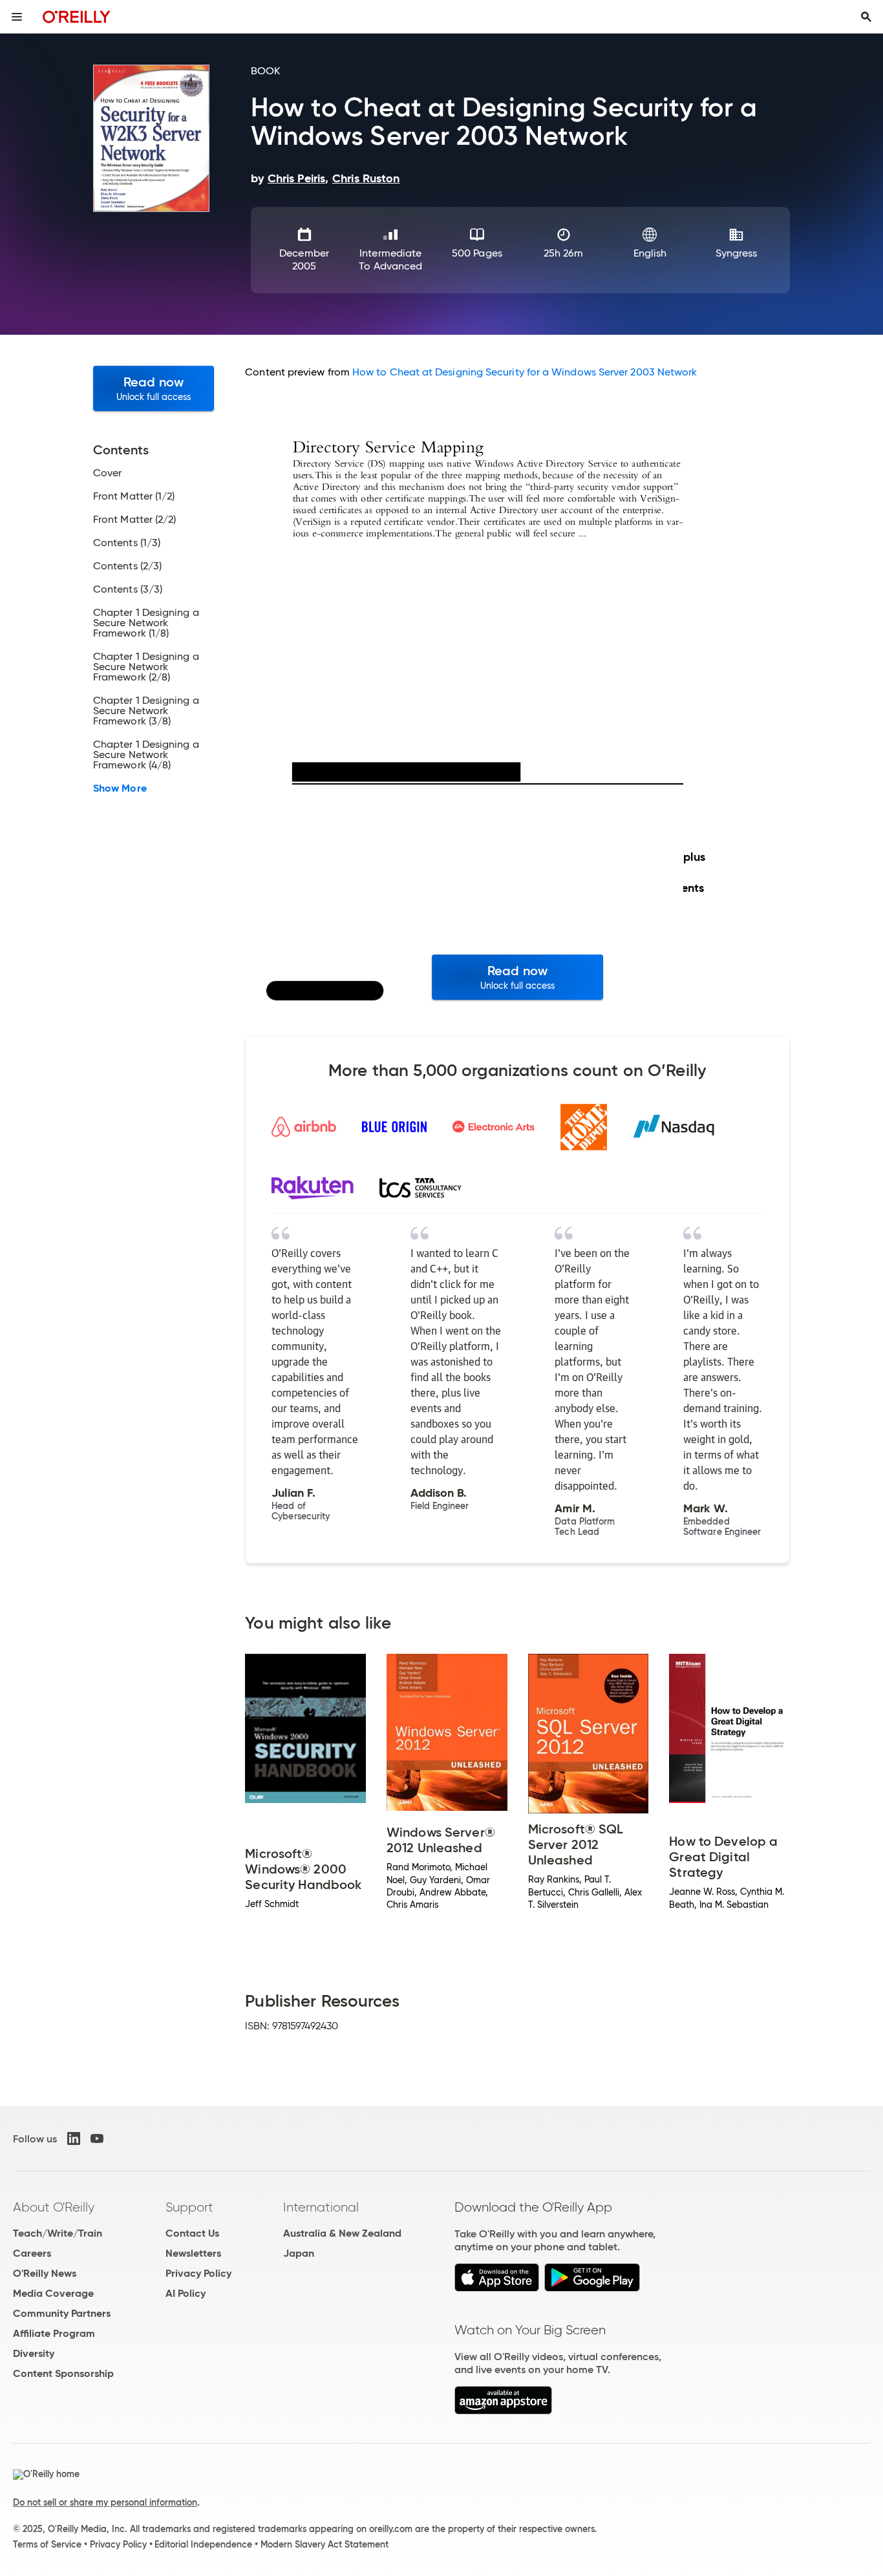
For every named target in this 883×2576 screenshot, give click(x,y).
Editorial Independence (203, 2544)
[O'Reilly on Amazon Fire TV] (503, 2411)
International (321, 2207)
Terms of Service (47, 2544)
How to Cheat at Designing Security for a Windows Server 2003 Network (525, 372)
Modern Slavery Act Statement (324, 2544)
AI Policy (186, 2293)
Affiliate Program (54, 2333)
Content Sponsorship (63, 2373)
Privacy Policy (198, 2273)
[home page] (77, 16)
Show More (120, 788)
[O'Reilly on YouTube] (97, 2138)
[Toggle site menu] (17, 17)
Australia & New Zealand (342, 2233)
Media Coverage (53, 2293)
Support (189, 2207)
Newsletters (193, 2253)
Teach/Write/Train (58, 2233)
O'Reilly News (45, 2273)
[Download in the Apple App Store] (497, 2288)
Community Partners (62, 2313)
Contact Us (192, 2233)
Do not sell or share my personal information (105, 2502)
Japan (299, 2253)
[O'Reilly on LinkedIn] (74, 2138)
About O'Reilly (54, 2207)
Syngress (737, 253)
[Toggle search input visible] (866, 17)
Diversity (34, 2353)
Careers (32, 2253)
